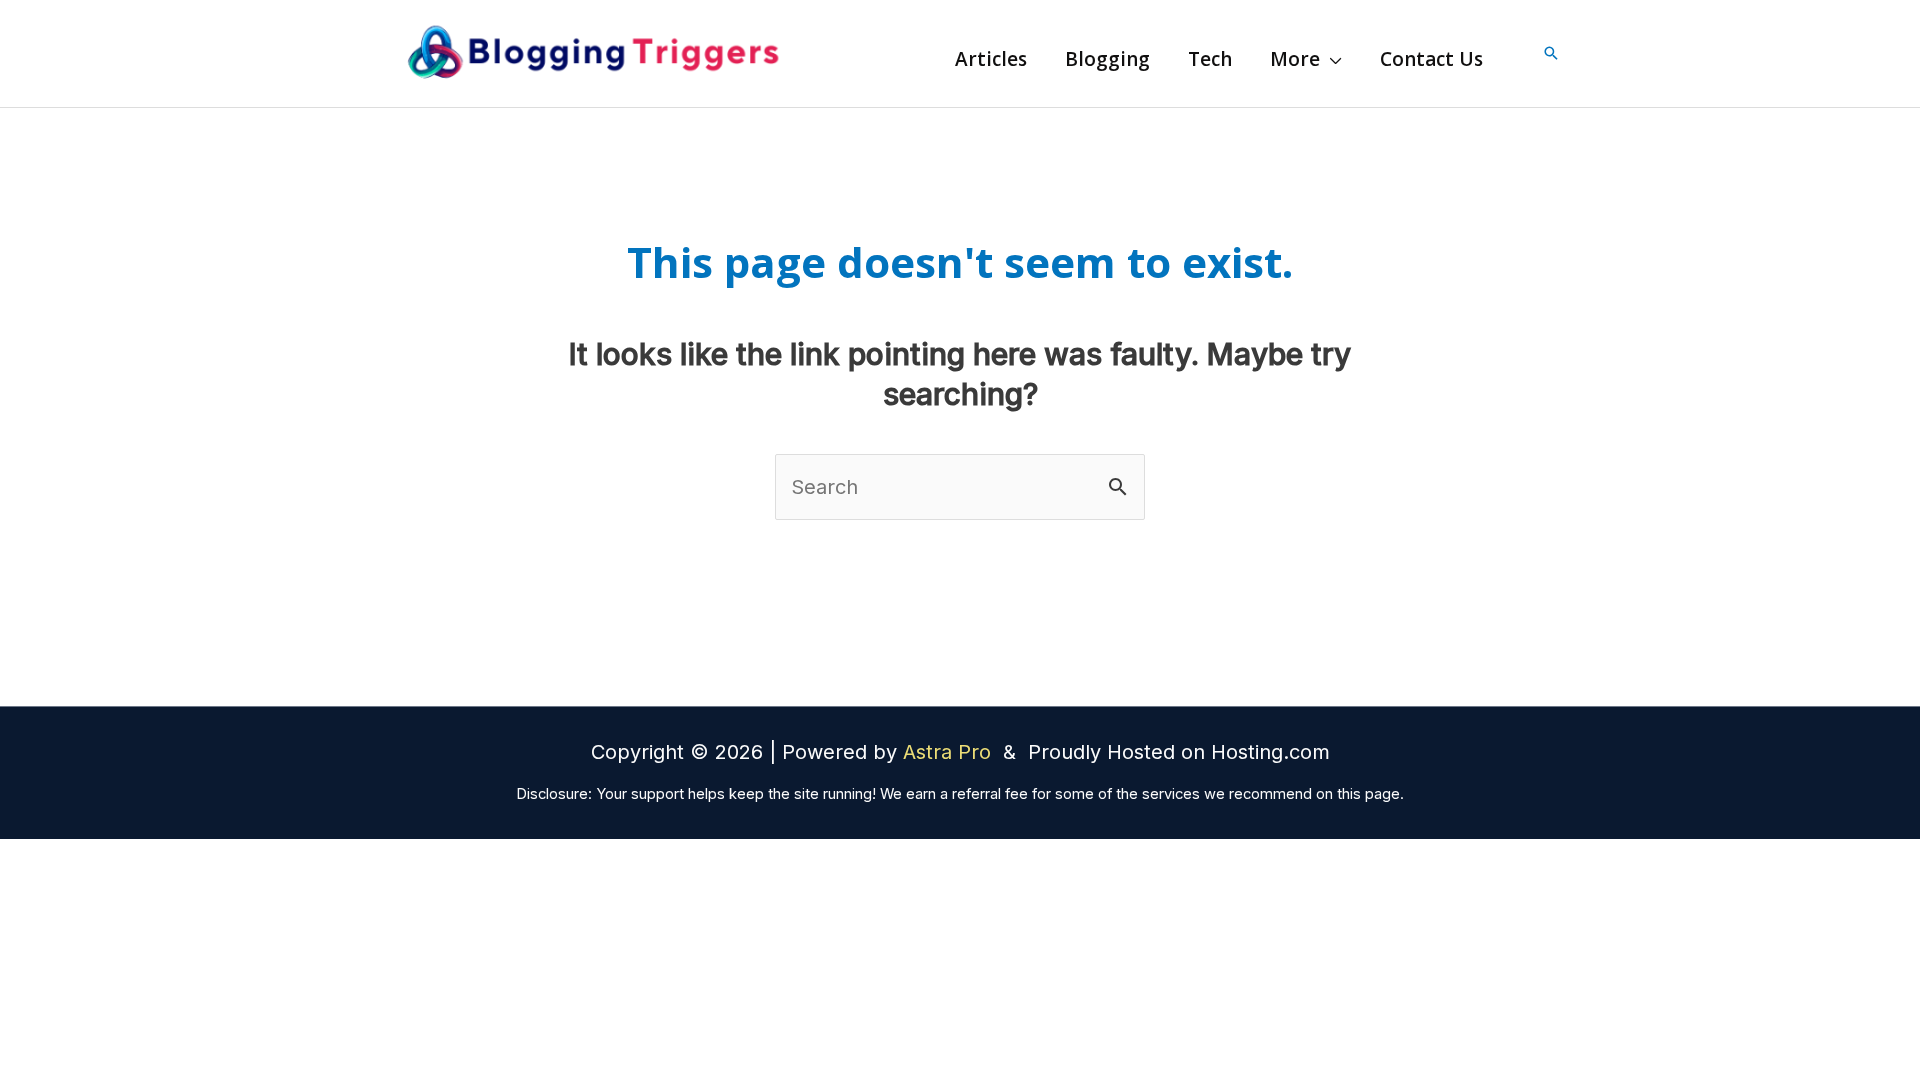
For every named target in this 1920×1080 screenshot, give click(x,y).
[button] (1331, 59)
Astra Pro (950, 752)
